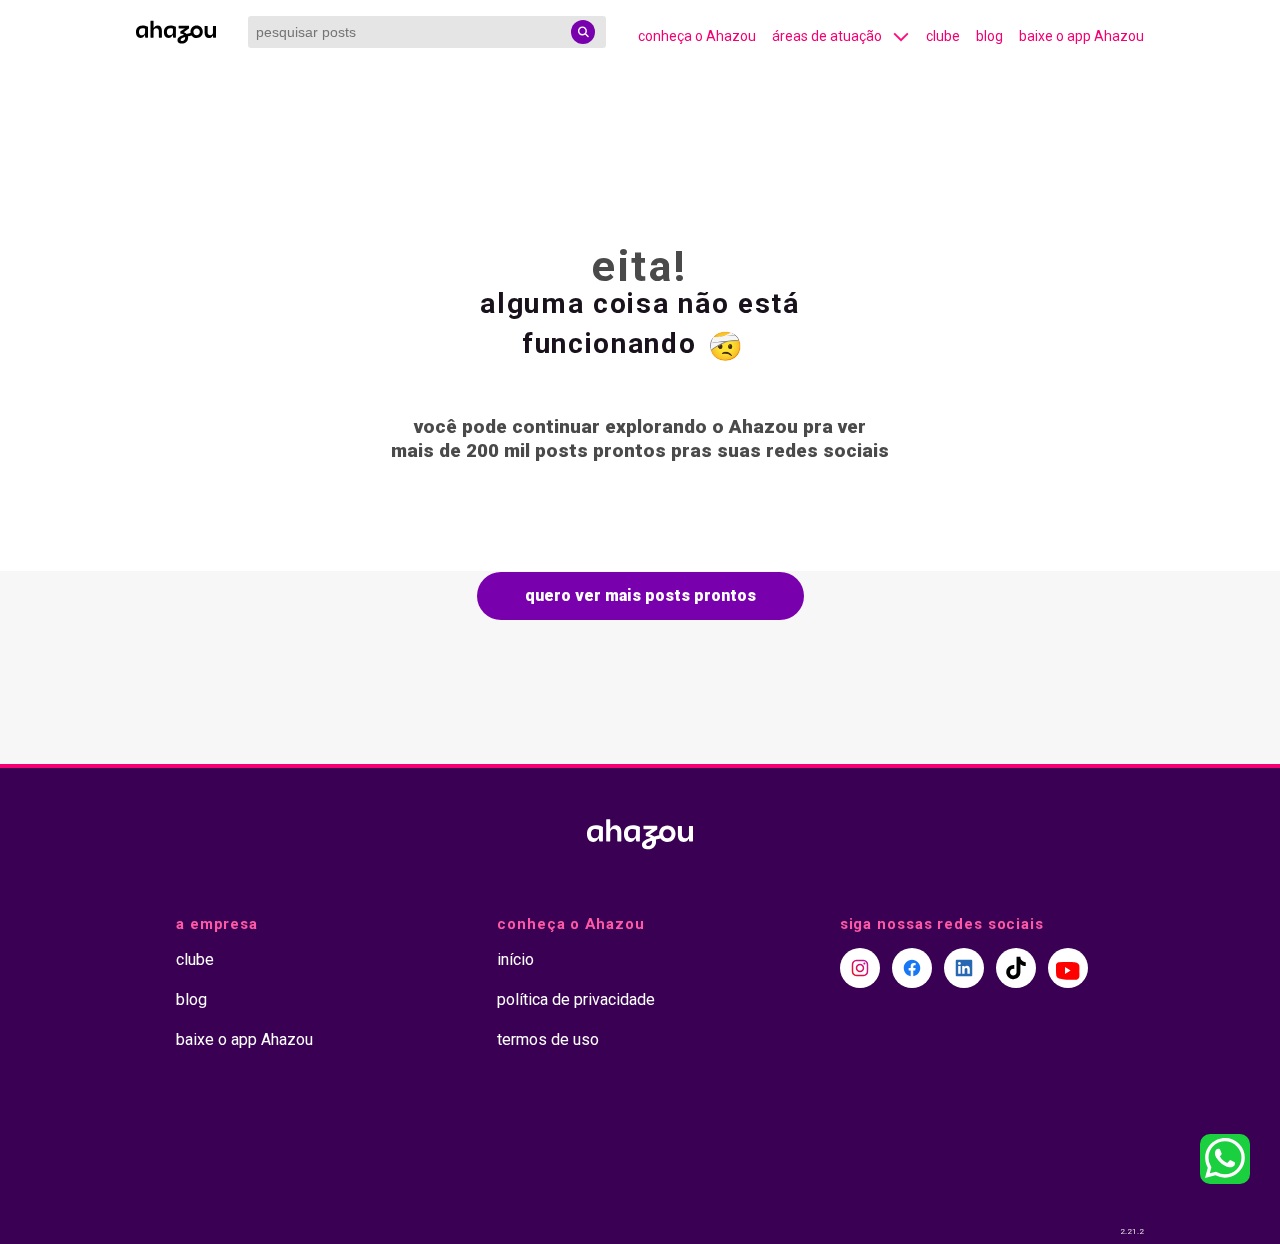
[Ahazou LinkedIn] (964, 968)
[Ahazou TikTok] (1016, 968)
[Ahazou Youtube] (1068, 968)
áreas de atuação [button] (827, 36)
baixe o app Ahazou (1081, 36)
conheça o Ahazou (697, 36)
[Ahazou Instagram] (860, 968)
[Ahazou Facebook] (912, 968)
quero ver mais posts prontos (640, 595)
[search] (583, 32)
